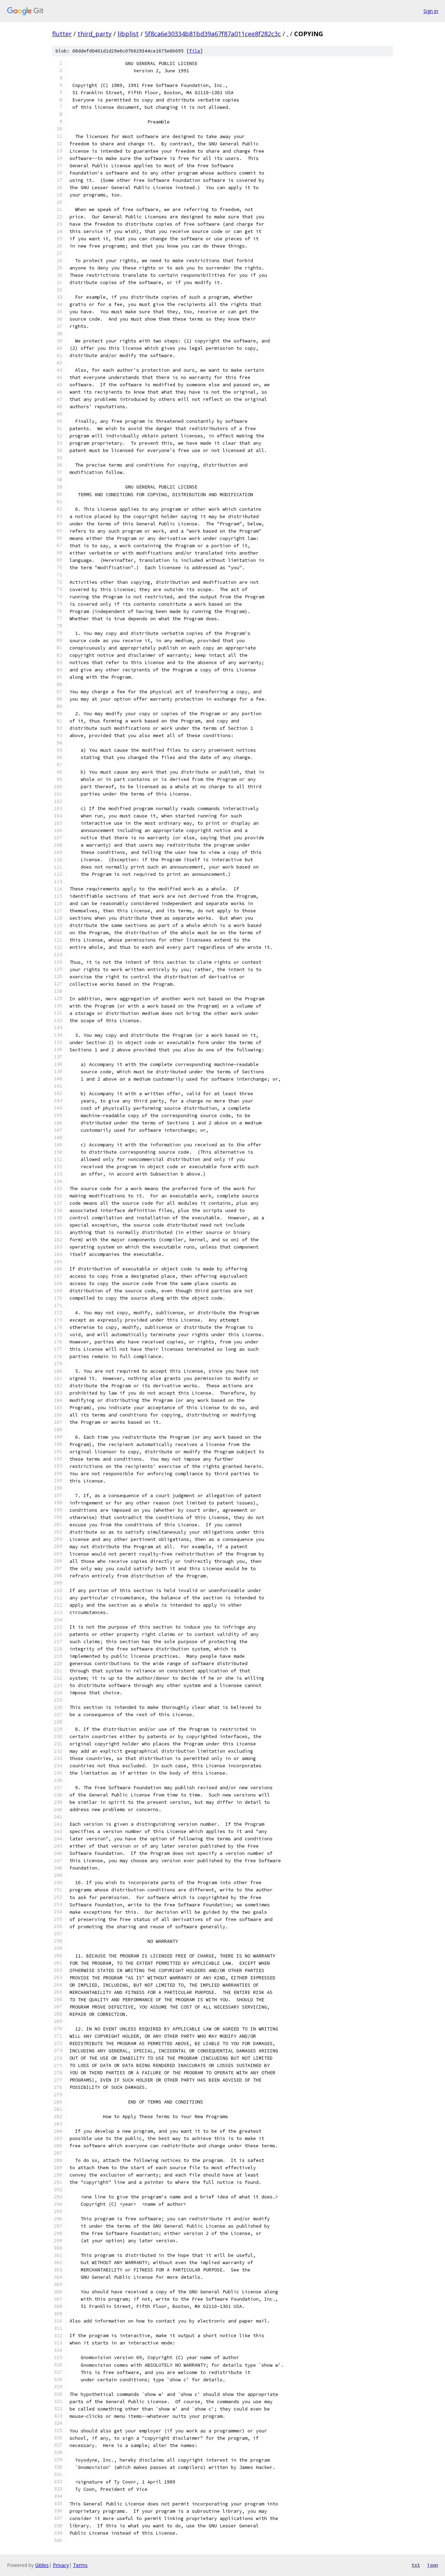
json (432, 2565)
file (195, 51)
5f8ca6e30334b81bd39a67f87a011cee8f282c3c (213, 34)
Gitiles (42, 2565)
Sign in (431, 11)
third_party (95, 34)
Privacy (61, 2565)
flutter (62, 34)
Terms (80, 2565)
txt (416, 2565)
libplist (128, 34)
